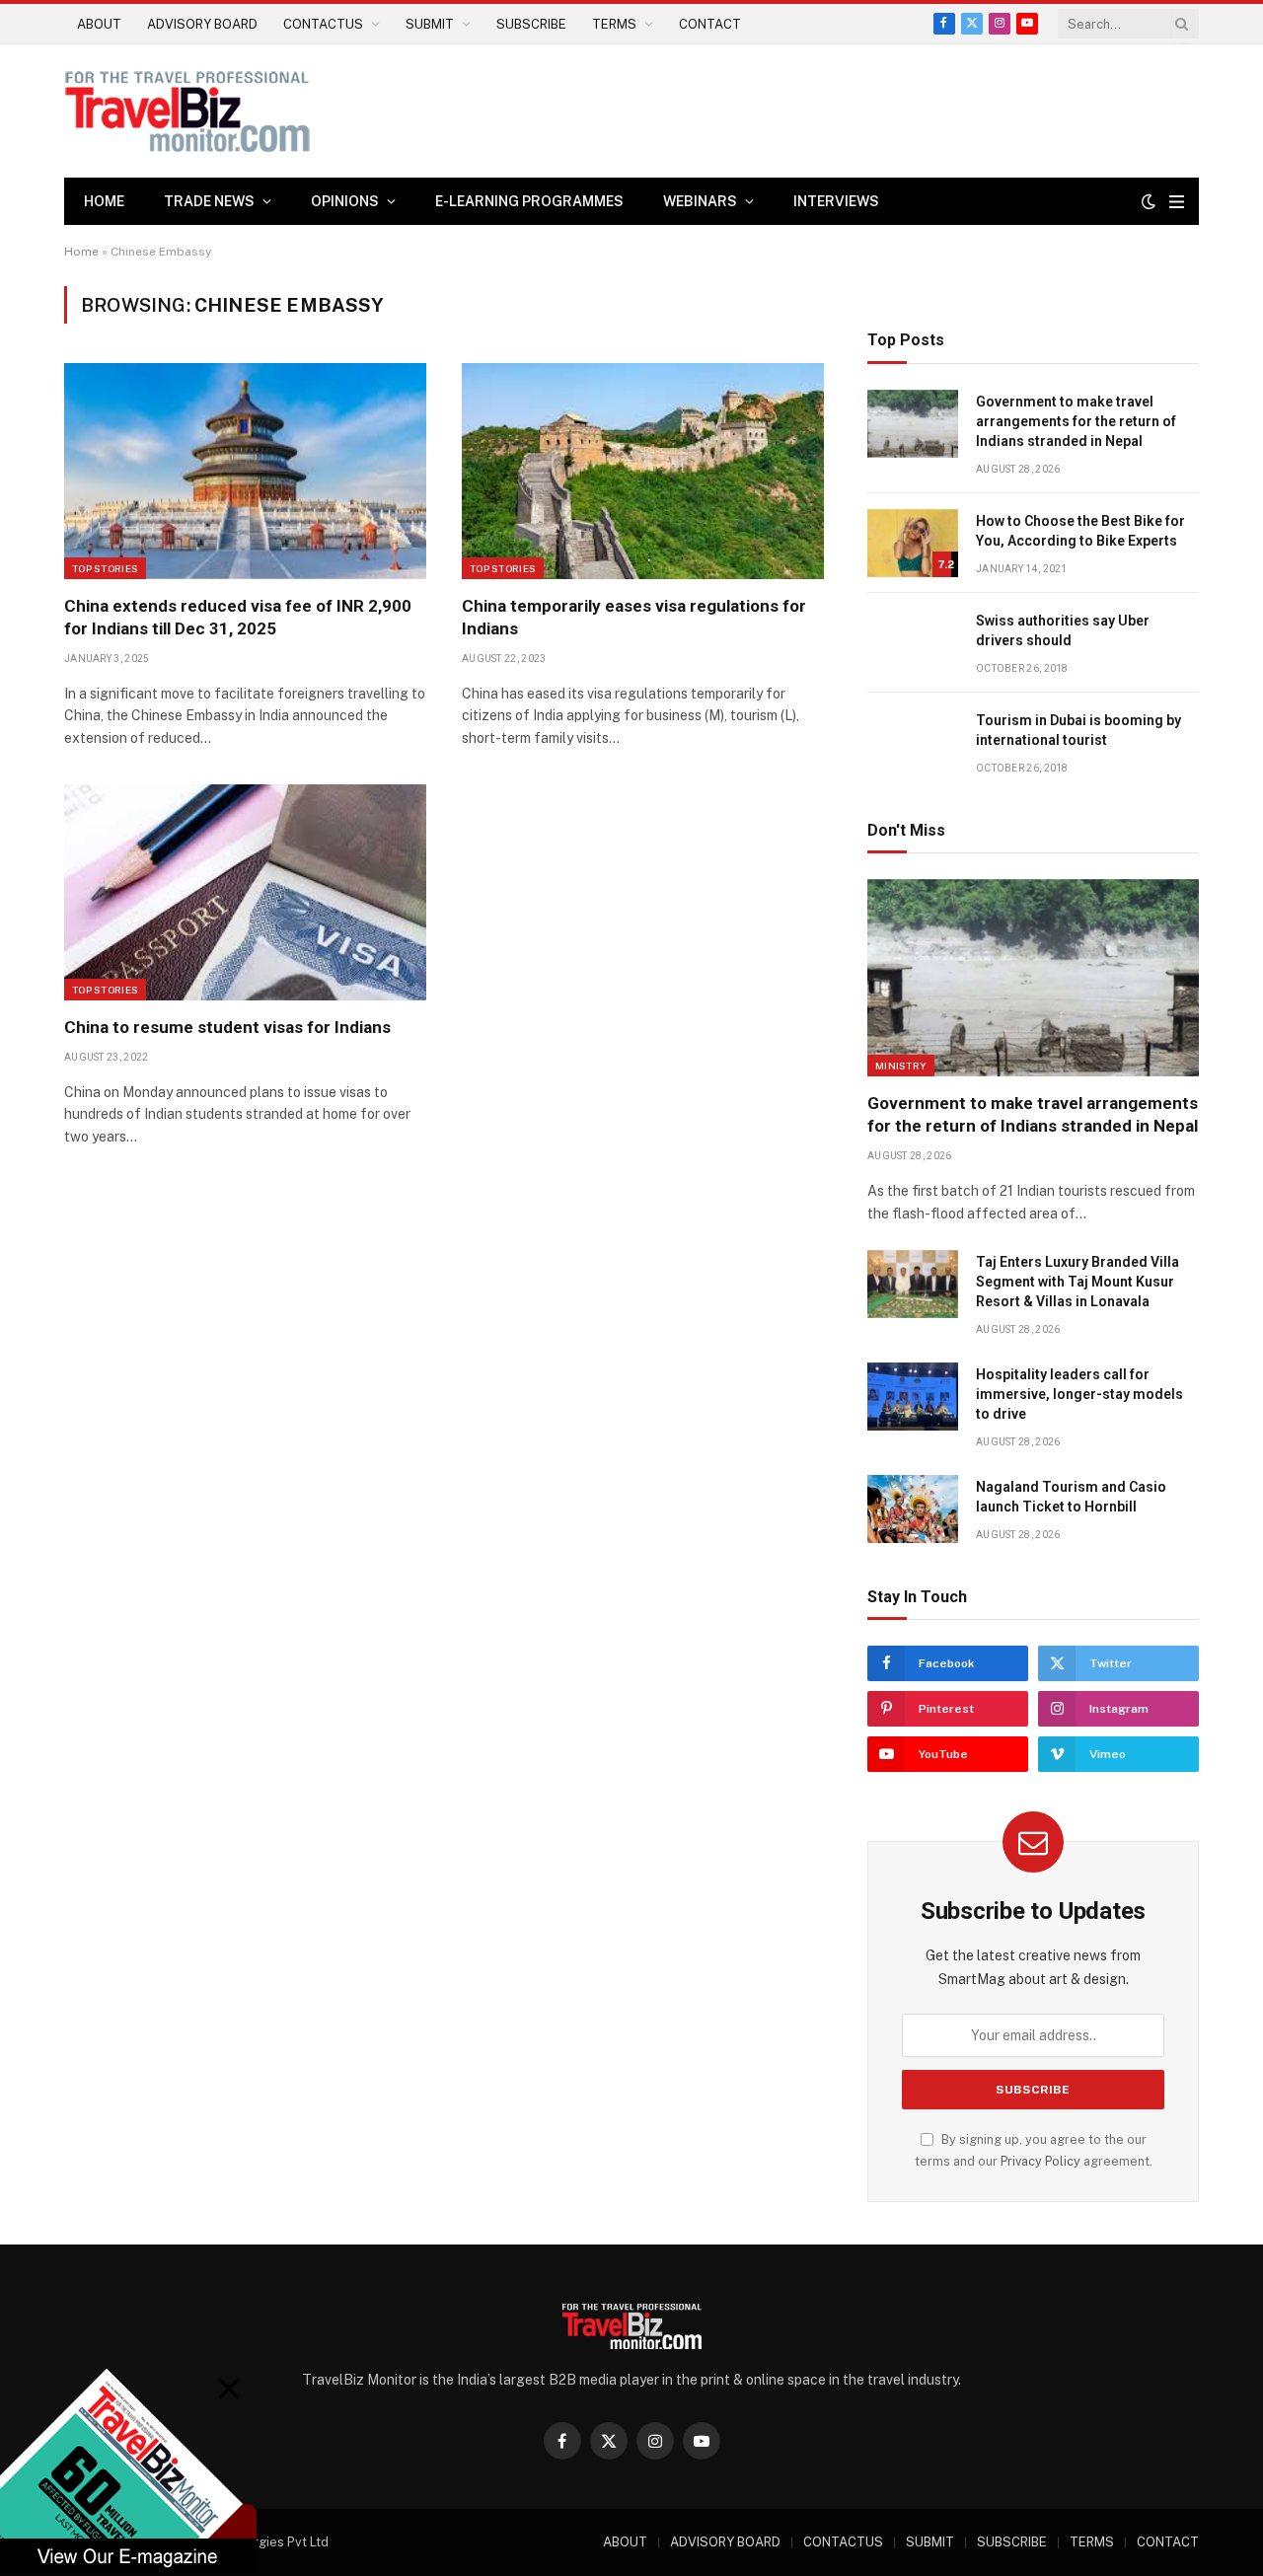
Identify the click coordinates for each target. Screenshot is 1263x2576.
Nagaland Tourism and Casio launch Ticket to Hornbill (1071, 1497)
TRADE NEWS (209, 201)
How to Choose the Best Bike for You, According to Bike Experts (1080, 531)
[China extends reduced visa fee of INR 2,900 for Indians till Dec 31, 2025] (245, 471)
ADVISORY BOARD (202, 24)
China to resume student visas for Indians (227, 1027)
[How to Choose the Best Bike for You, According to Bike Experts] (913, 543)
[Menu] (1177, 202)
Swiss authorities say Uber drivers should (1063, 630)
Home (104, 201)
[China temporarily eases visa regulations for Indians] (643, 471)
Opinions (345, 201)
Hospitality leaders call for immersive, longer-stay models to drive (1079, 1394)
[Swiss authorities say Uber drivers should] (913, 643)
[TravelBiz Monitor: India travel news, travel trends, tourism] (187, 111)
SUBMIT (430, 24)
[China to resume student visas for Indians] (245, 892)
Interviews (836, 201)
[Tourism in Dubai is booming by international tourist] (913, 742)
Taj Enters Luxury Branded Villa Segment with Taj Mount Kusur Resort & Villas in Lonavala (1077, 1282)
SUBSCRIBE (531, 24)
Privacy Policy (1040, 2161)
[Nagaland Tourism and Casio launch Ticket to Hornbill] (913, 1509)
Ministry (901, 1066)
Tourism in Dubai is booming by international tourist (1078, 730)
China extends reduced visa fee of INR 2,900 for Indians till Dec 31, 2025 (238, 617)
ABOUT (99, 24)
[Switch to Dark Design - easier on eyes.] (1149, 201)
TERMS (614, 24)
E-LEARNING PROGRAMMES (529, 201)
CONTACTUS (323, 24)
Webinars (700, 201)
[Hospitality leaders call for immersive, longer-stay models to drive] (913, 1397)
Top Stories (105, 568)
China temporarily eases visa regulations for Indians (634, 617)
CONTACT (710, 24)
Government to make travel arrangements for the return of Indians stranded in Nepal (1076, 421)
